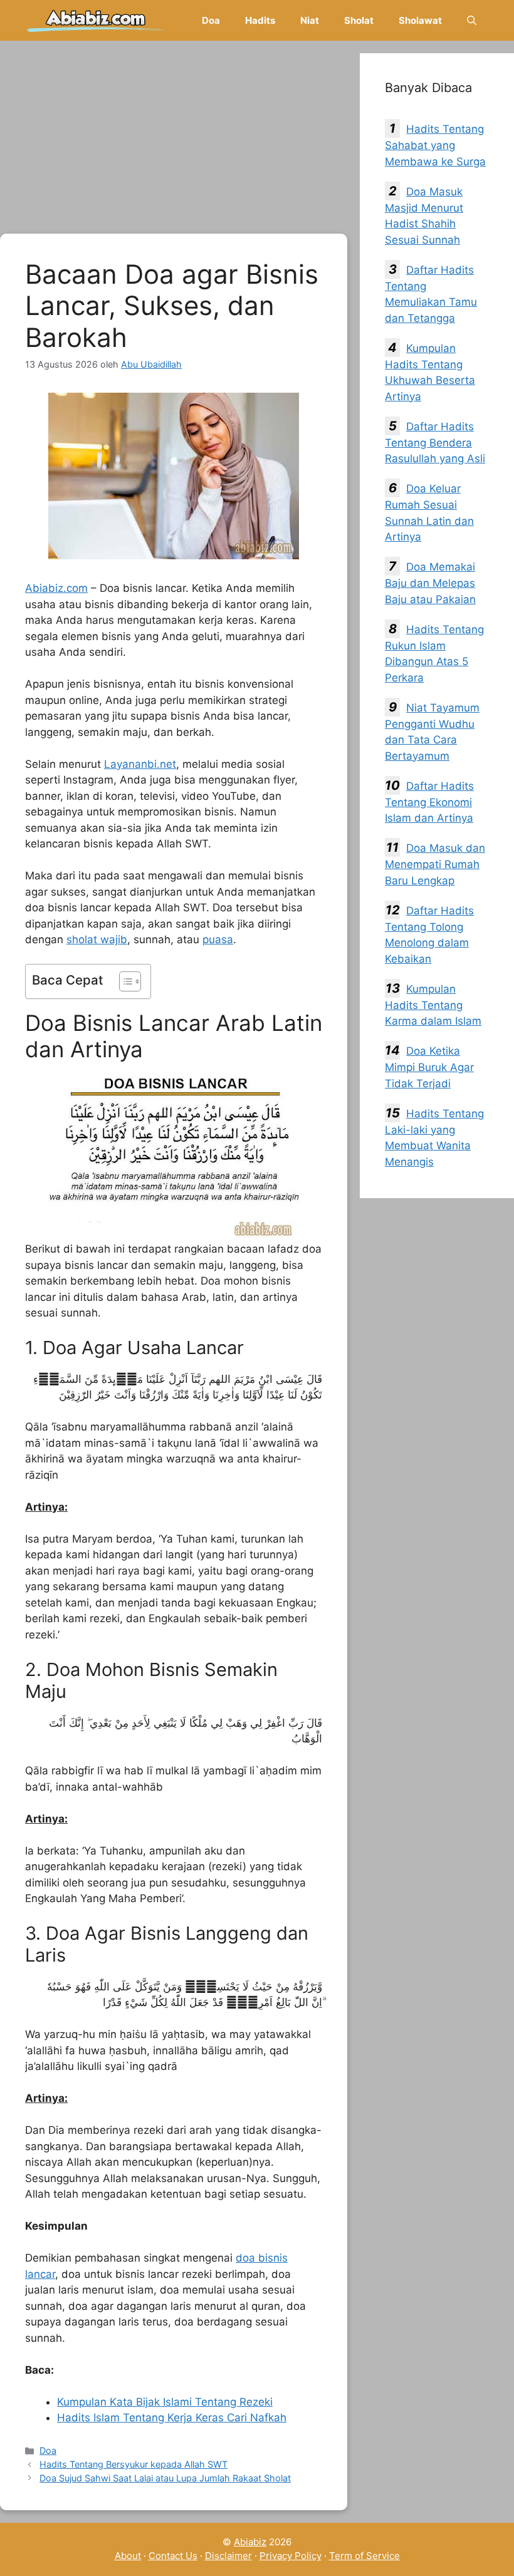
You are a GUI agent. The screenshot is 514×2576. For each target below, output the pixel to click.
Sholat (359, 20)
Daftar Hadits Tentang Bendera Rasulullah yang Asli (435, 443)
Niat (310, 20)
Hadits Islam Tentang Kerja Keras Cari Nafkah (172, 2418)
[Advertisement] (174, 141)
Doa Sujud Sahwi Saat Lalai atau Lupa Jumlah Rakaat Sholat (165, 2478)
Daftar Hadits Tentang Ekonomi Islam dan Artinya (429, 802)
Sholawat (420, 20)
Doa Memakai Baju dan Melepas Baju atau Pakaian (430, 583)
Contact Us (173, 2556)
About (128, 2556)
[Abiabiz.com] (96, 20)
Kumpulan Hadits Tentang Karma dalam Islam (433, 1005)
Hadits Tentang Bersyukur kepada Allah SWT (134, 2464)
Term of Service (365, 2556)
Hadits (260, 20)
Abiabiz (250, 2542)
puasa (218, 939)
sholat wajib (97, 939)
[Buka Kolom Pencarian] (472, 20)
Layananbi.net (140, 764)
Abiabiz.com (56, 588)
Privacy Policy (291, 2556)
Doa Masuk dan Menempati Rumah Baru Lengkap (435, 864)
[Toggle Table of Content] (124, 981)
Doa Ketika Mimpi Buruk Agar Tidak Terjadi (429, 1067)
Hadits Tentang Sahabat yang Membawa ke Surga (435, 145)
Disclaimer (228, 2556)
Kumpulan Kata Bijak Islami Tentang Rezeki (165, 2402)
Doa (211, 20)
